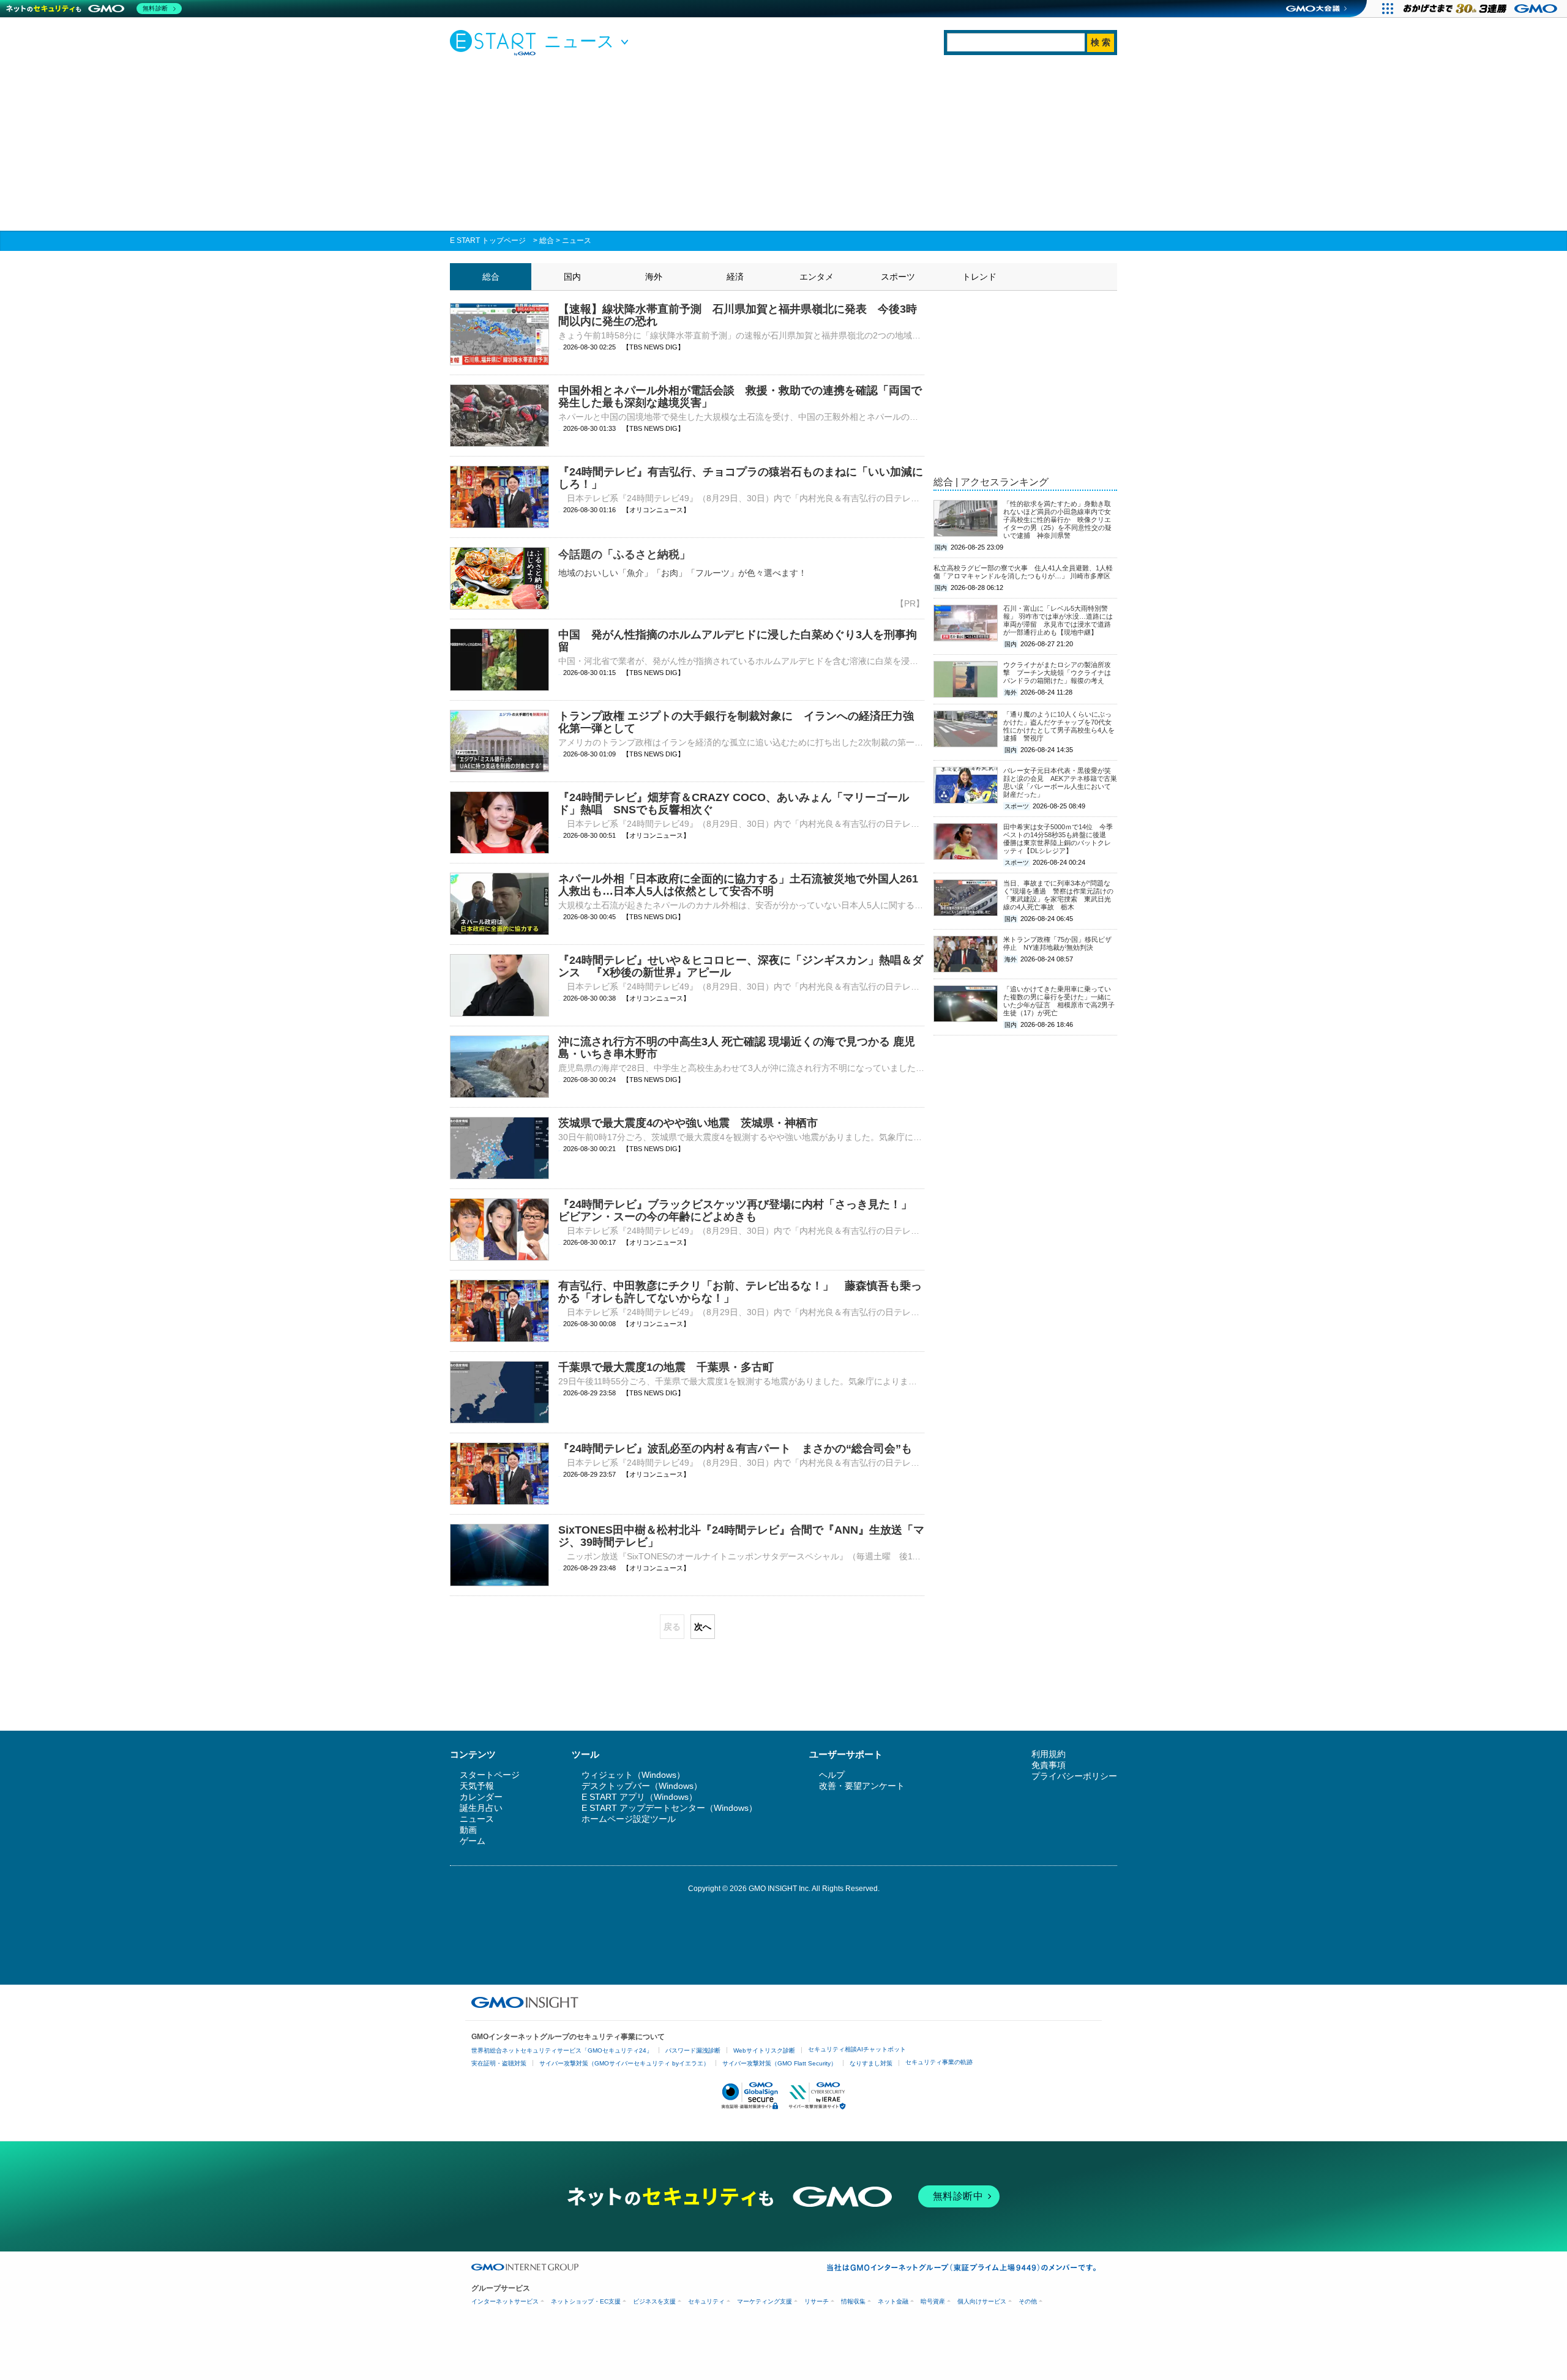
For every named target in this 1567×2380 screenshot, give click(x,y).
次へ (703, 1627)
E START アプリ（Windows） (639, 1797)
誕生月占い (481, 1808)
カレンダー (481, 1797)
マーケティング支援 (765, 2301)
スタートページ (490, 1775)
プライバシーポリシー (1074, 1776)
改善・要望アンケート (862, 1786)
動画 (468, 1830)
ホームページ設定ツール (629, 1819)
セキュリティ (706, 2301)
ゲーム (473, 1841)
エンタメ (817, 277)
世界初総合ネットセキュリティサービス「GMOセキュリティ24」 (562, 2050)
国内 (572, 277)
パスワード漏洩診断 (693, 2050)
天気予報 (477, 1786)
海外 (654, 277)
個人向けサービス (982, 2301)
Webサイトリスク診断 (764, 2050)
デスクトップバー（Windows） (642, 1786)
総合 (547, 241)
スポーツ (898, 277)
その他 (1028, 2301)
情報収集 (853, 2301)
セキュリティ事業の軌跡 (939, 2062)
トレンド (979, 277)
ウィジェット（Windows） (633, 1775)
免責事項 (1049, 1765)
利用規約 (1049, 1754)
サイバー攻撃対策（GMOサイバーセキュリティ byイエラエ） (624, 2063)
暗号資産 (933, 2301)
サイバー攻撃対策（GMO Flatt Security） (780, 2063)
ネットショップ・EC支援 (586, 2301)
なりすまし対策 (871, 2063)
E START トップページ (488, 241)
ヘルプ (832, 1775)
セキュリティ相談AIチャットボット (857, 2049)
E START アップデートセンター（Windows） (669, 1808)
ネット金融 (893, 2301)
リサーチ (817, 2301)
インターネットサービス (505, 2301)
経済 (735, 277)
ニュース (577, 241)
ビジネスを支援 (654, 2301)
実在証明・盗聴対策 (499, 2063)
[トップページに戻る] (496, 42)
